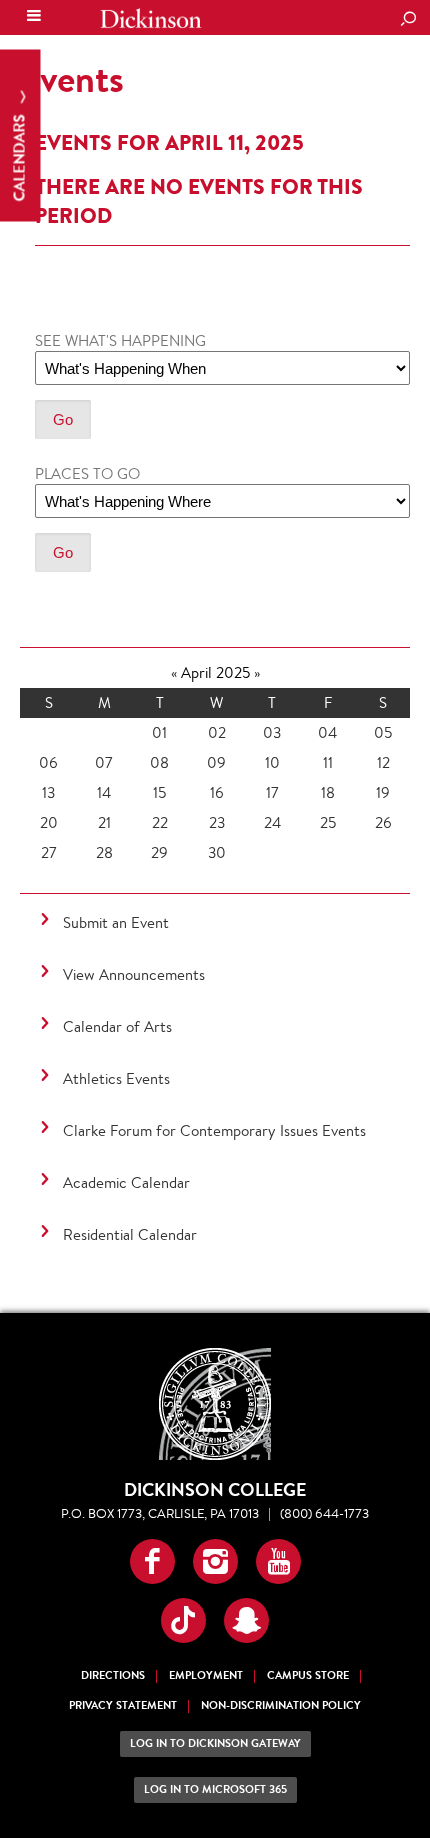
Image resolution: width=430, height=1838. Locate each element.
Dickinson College (151, 18)
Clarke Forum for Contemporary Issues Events (214, 1130)
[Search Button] (408, 20)
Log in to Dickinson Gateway (215, 1743)
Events (72, 79)
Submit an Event (116, 922)
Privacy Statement (123, 1705)
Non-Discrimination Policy (281, 1705)
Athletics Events (116, 1078)
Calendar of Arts (117, 1026)
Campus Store (308, 1675)
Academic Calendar (126, 1182)
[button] (152, 1561)
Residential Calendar (130, 1234)
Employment (206, 1675)
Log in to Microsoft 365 (215, 1789)
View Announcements (134, 974)
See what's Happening (120, 340)
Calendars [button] (19, 156)
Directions (113, 1675)
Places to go (87, 473)
